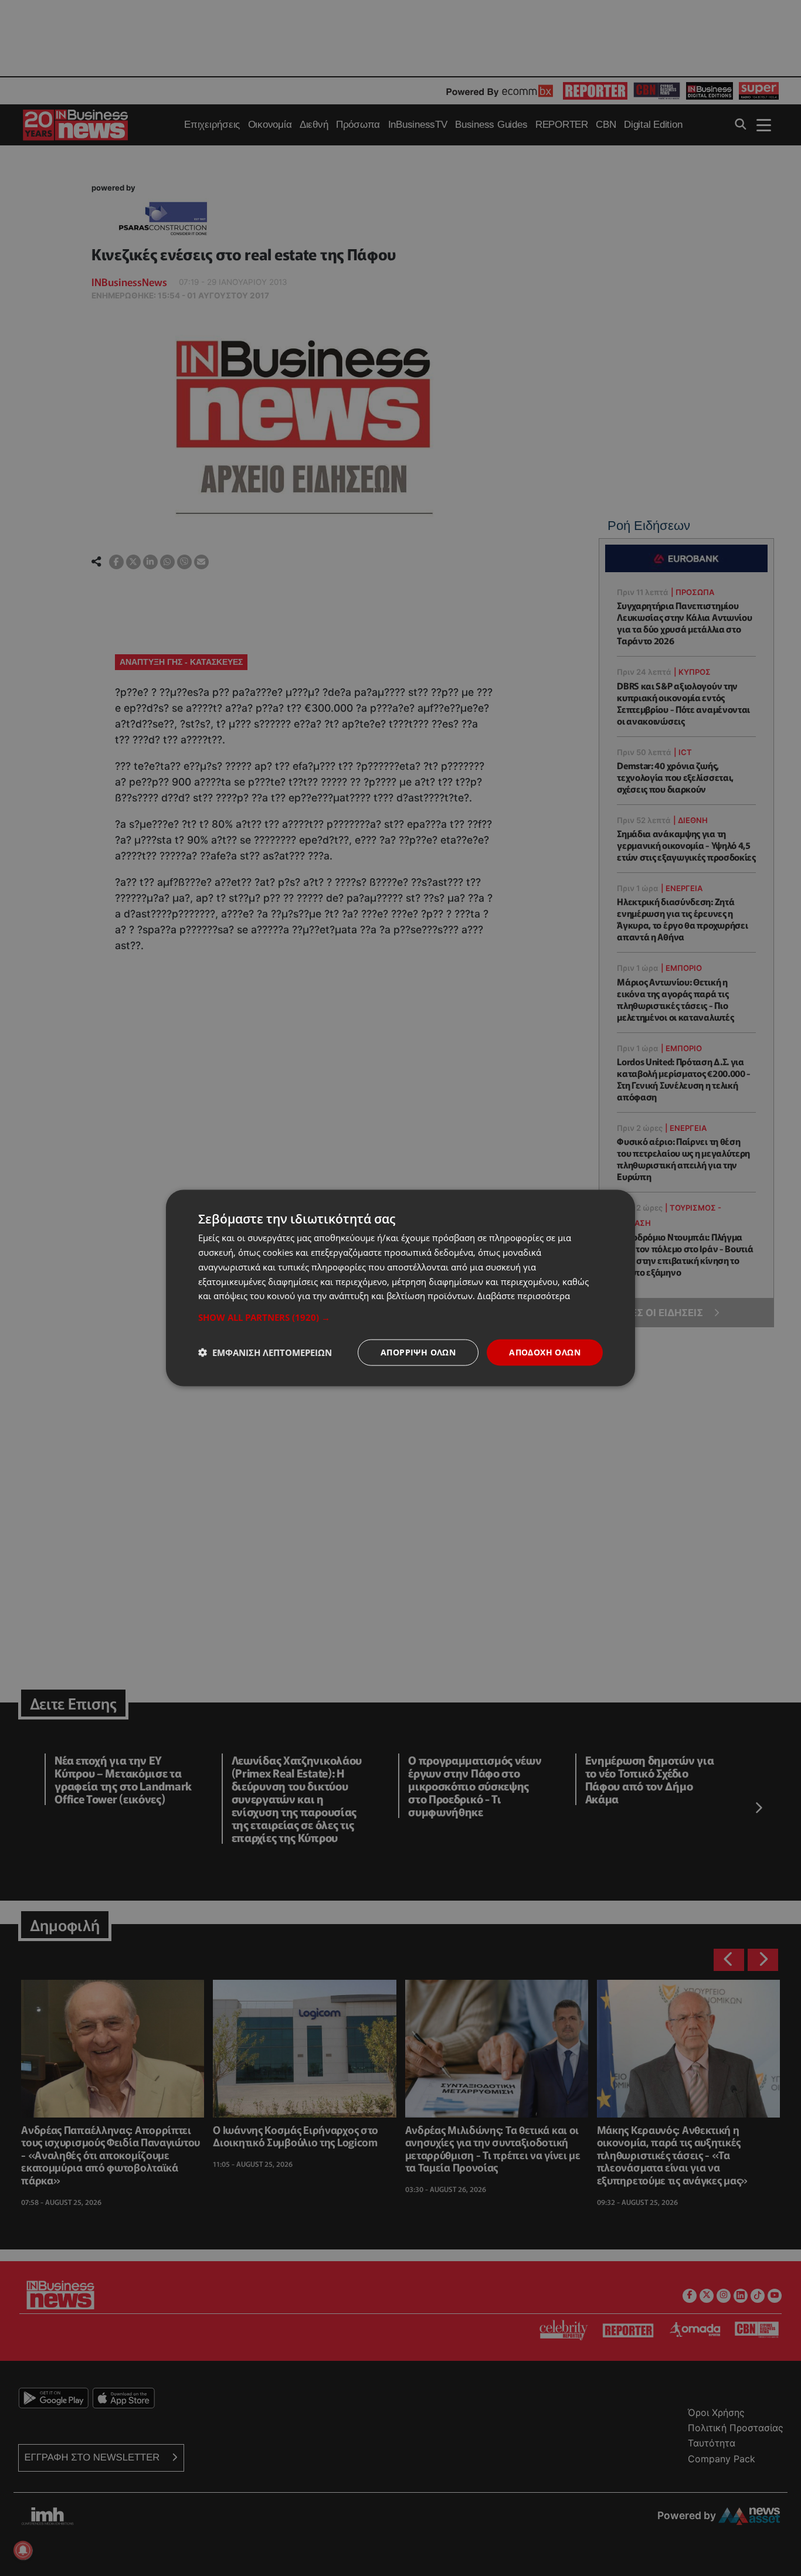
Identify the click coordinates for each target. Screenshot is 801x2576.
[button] (400, 1317)
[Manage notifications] (23, 2550)
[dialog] (400, 1288)
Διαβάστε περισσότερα (524, 1296)
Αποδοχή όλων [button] (545, 1352)
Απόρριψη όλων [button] (418, 1352)
